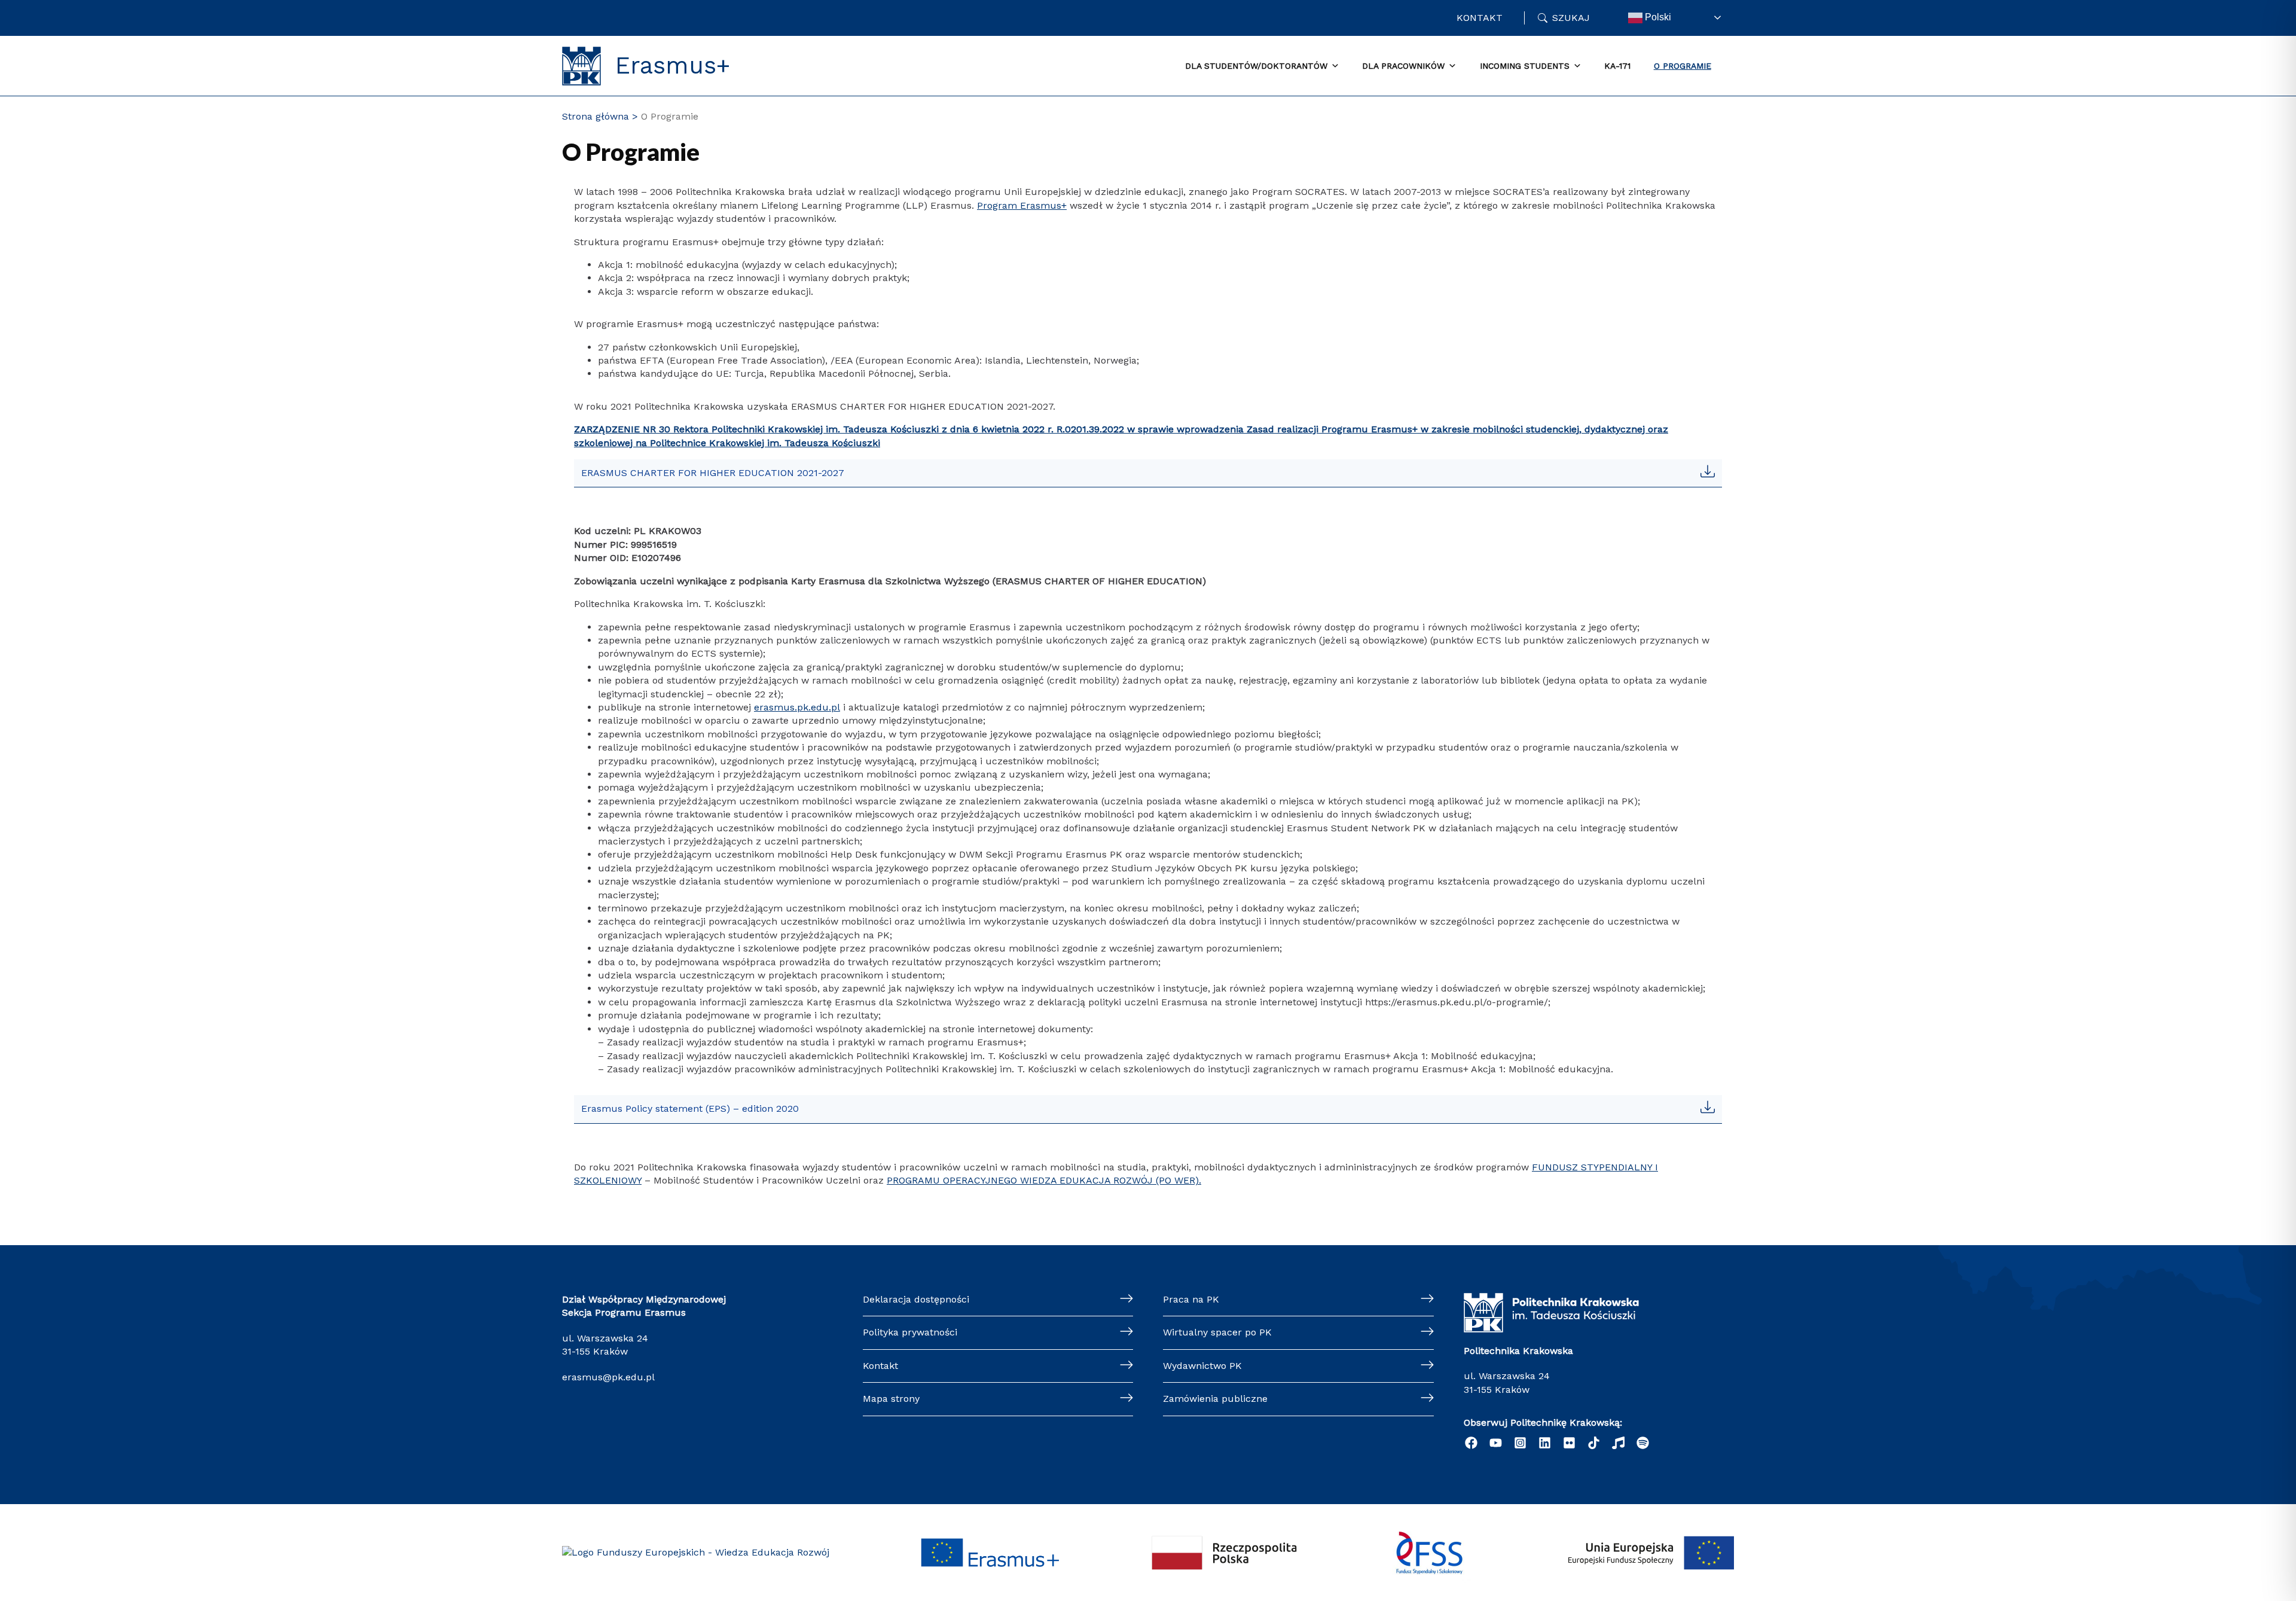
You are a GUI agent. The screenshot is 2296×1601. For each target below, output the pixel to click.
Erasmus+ (673, 66)
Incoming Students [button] (1525, 66)
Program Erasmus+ (1022, 205)
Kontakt (1480, 18)
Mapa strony (891, 1399)
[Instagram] (1520, 1443)
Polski (1657, 17)
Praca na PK (1191, 1299)
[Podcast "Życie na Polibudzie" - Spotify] (1643, 1443)
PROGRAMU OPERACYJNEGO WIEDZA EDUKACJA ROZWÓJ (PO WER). (1044, 1180)
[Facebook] (1471, 1443)
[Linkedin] (1545, 1443)
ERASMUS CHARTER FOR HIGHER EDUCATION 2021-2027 (713, 473)
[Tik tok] (1594, 1443)
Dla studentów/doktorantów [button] (1256, 66)
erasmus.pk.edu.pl (797, 707)
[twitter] (1569, 1443)
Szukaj (1571, 18)
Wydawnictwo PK (1202, 1366)
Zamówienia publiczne (1215, 1399)
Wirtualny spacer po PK (1217, 1332)
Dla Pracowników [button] (1403, 66)
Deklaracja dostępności (916, 1299)
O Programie (1683, 66)
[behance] (1618, 1443)
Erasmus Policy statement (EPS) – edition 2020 (690, 1108)
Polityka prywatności (910, 1332)
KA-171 (1617, 66)
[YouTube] (1496, 1443)
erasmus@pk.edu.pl (608, 1377)
